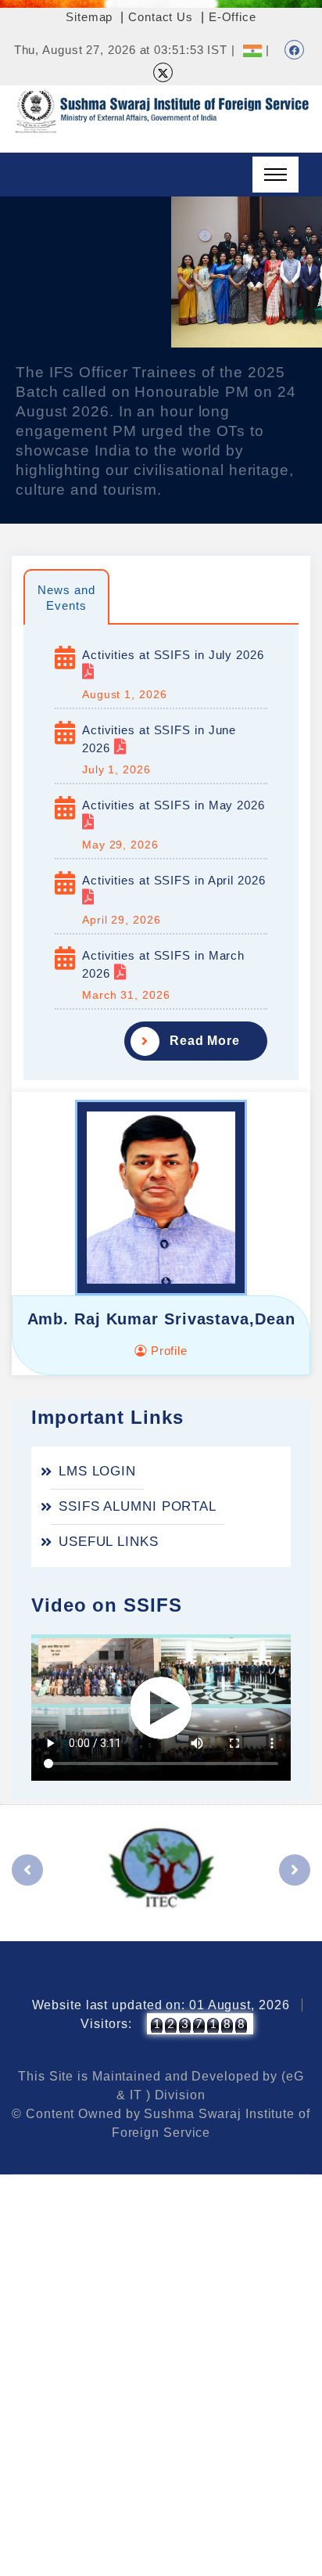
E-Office (233, 17)
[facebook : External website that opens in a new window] (294, 50)
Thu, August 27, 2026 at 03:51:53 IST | (125, 50)
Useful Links (109, 1542)
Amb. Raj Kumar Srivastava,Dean (161, 1319)
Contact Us (161, 17)
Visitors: (106, 2024)
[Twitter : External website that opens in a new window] (163, 72)
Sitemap (89, 17)
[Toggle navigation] (275, 175)
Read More (205, 1041)
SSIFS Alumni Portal (138, 1506)
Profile (167, 1351)
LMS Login (97, 1471)
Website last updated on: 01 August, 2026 (161, 2005)
